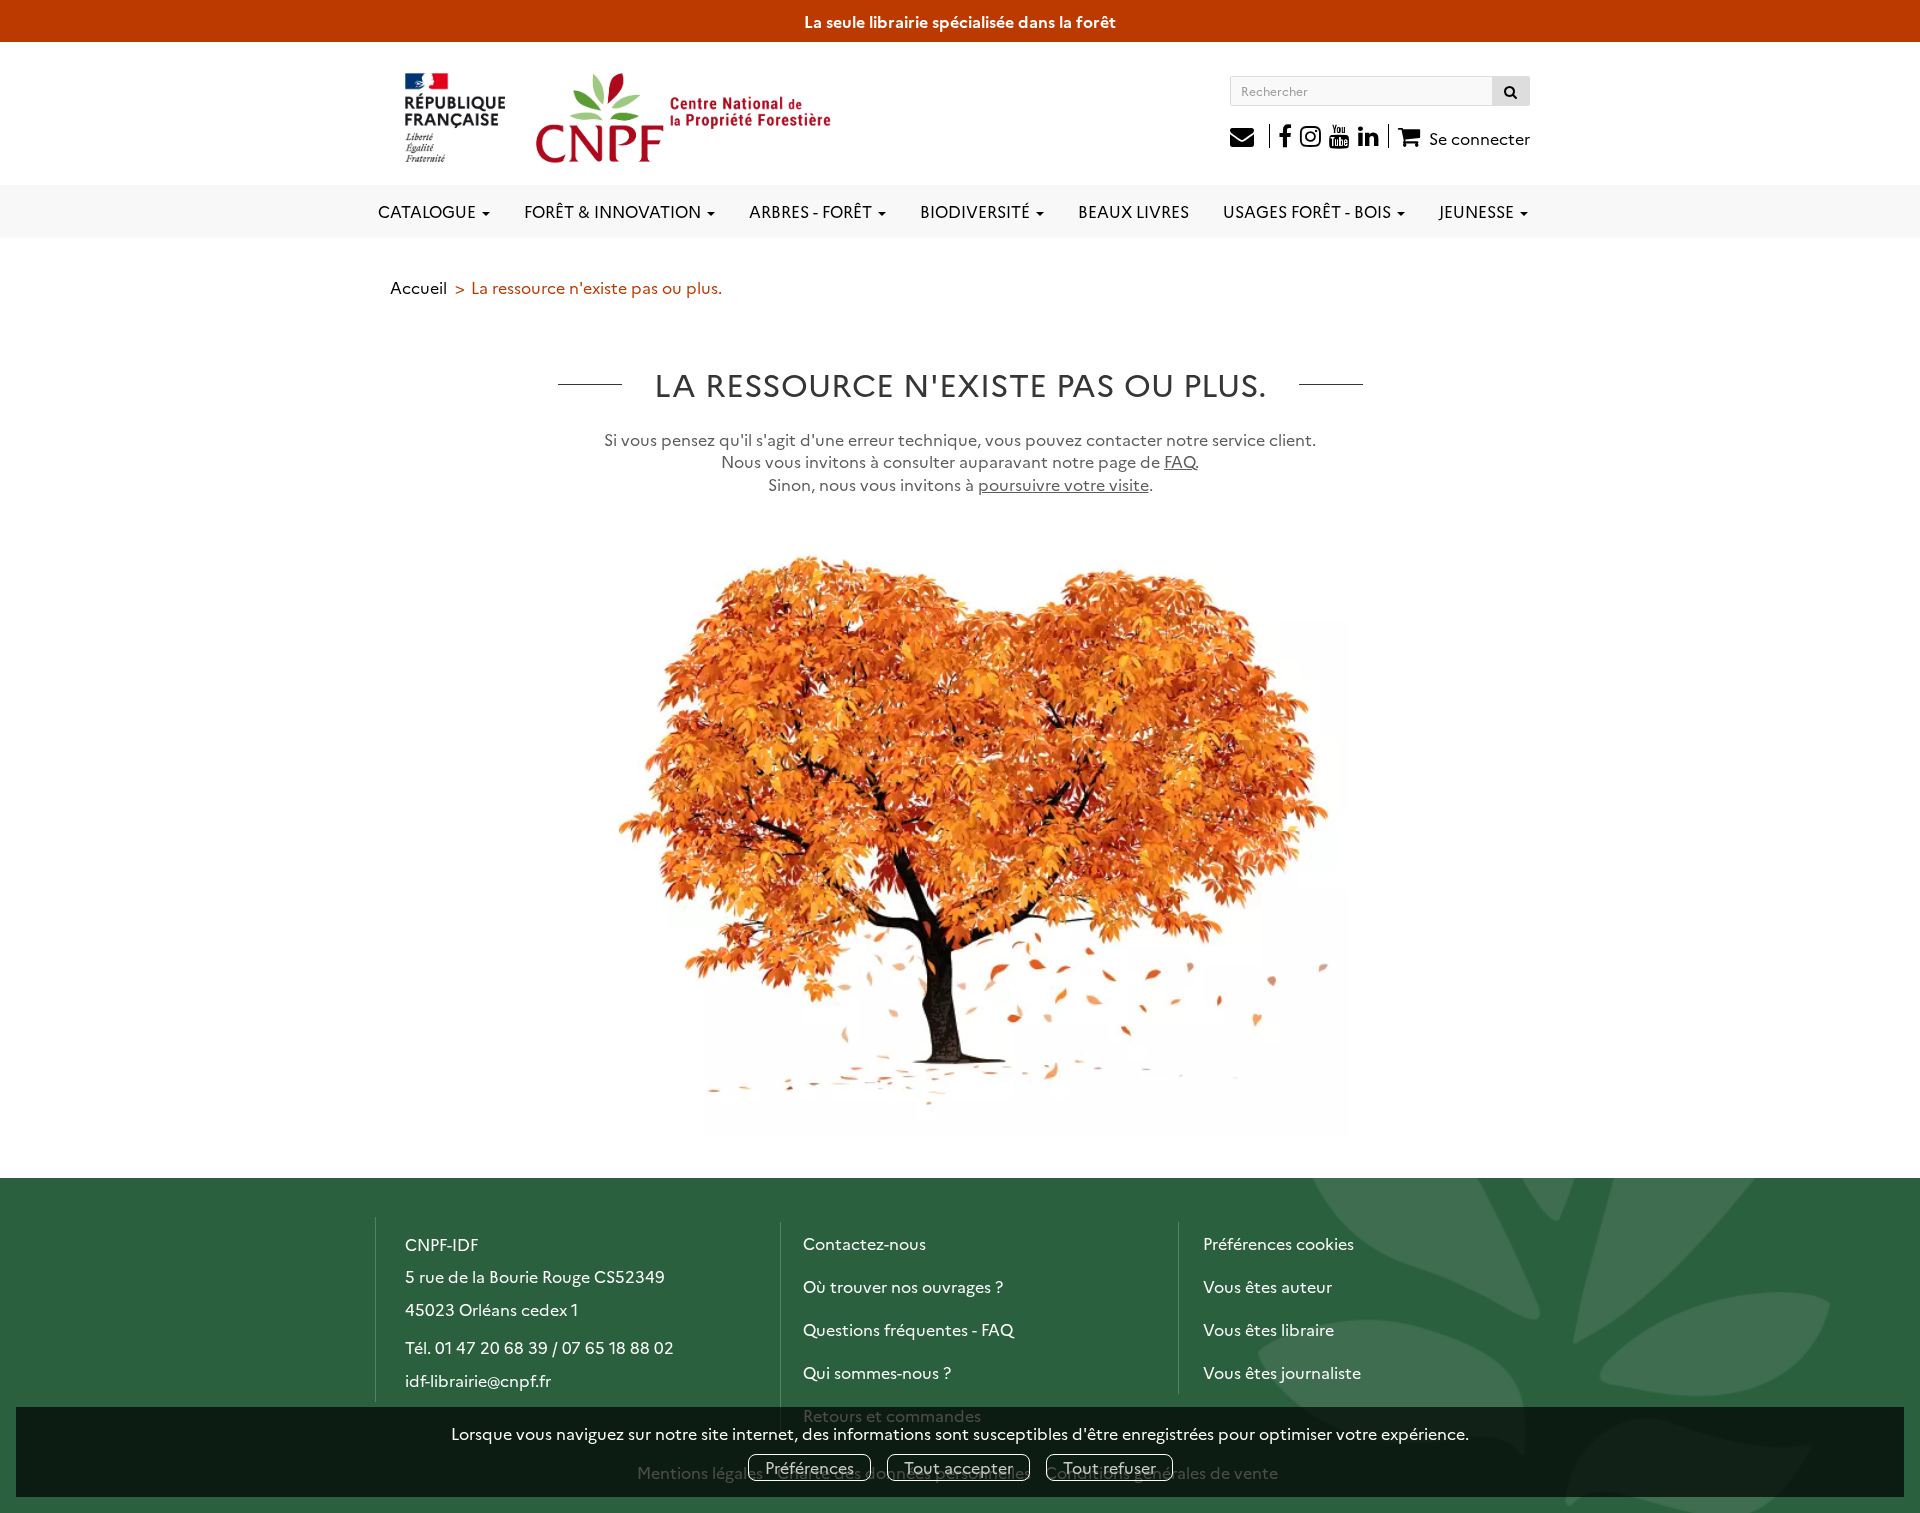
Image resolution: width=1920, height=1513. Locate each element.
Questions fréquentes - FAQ (908, 1329)
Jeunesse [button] (1478, 211)
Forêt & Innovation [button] (614, 211)
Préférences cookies (1278, 1243)
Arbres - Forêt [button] (812, 211)
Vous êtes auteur (1267, 1286)
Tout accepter (958, 1467)
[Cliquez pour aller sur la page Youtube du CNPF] (1339, 138)
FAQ (1179, 461)
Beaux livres (1133, 211)
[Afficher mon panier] (1406, 136)
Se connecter (1479, 138)
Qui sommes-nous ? (877, 1372)
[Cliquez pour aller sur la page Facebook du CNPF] (1285, 138)
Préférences (809, 1467)
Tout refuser (1109, 1467)
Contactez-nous (864, 1243)
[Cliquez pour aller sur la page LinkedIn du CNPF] (1374, 138)
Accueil (418, 287)
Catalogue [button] (429, 211)
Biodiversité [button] (977, 211)
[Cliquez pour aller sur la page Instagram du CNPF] (1310, 138)
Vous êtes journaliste (1282, 1372)
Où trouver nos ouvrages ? (903, 1286)
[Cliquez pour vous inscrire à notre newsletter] (1250, 138)
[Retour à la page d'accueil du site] (619, 117)
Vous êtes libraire (1268, 1329)
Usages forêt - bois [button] (1309, 211)
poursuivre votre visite (1063, 484)
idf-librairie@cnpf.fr (478, 1380)
